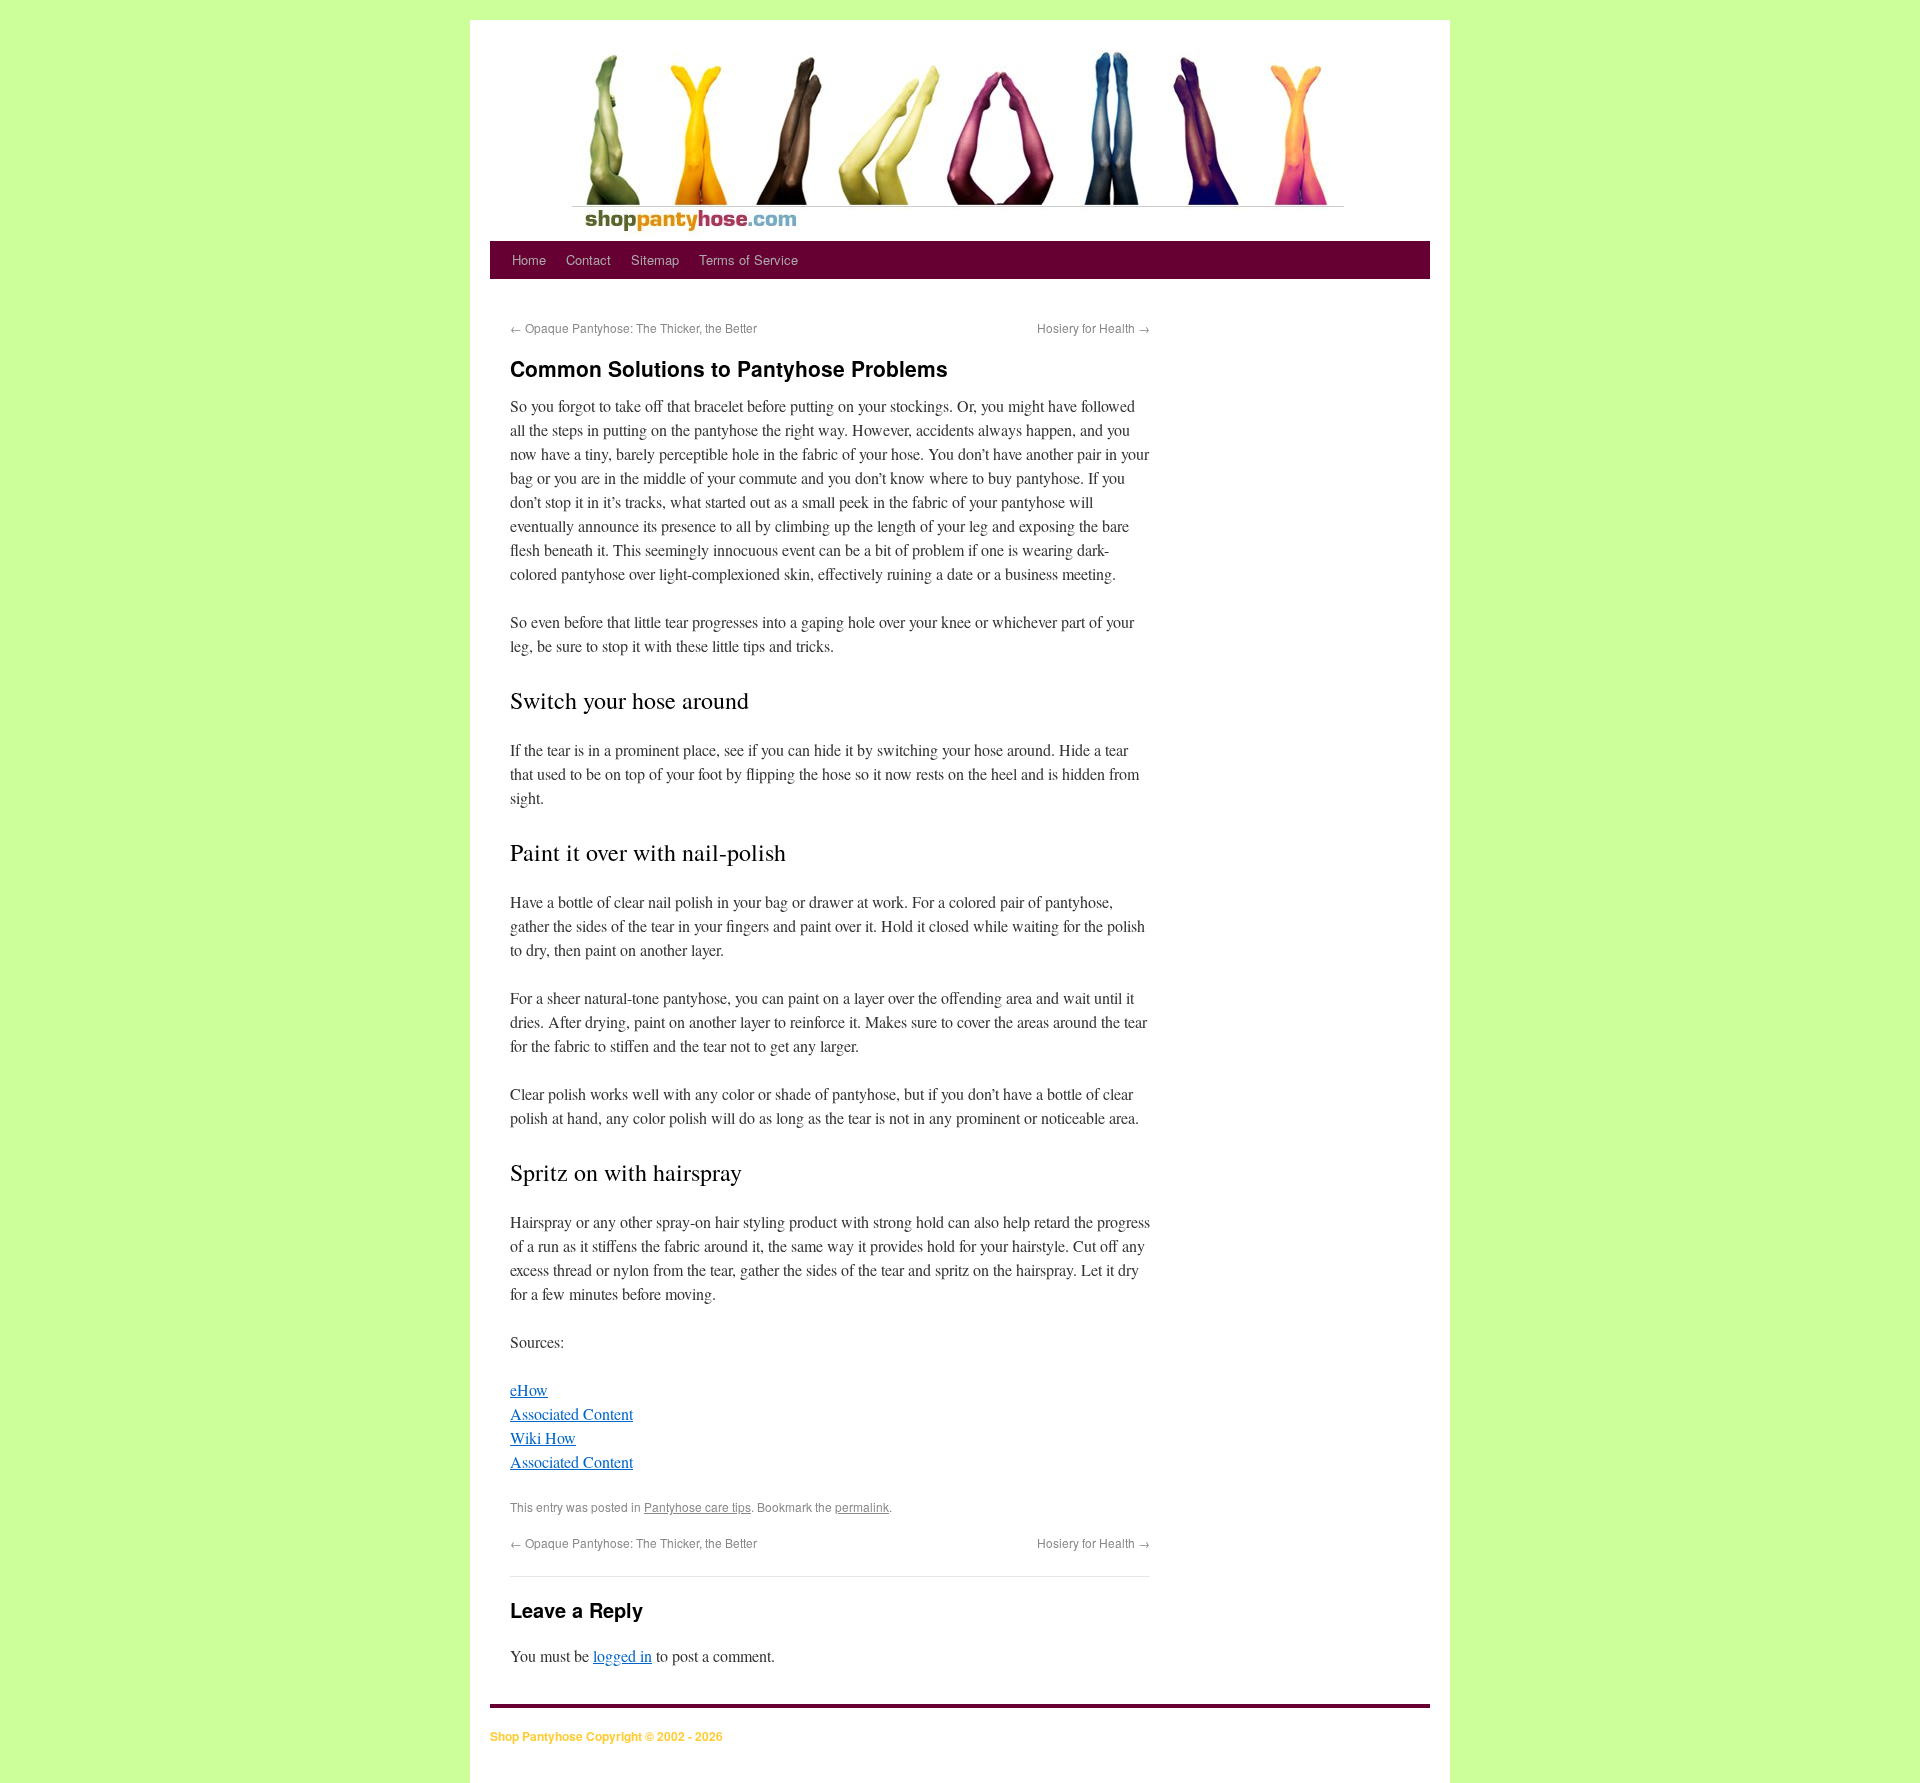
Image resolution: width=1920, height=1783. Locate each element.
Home (529, 259)
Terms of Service (748, 259)
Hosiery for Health (1093, 327)
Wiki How (543, 1437)
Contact (588, 259)
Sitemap (655, 259)
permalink (862, 1506)
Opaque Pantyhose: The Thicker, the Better (633, 327)
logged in (622, 1655)
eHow (529, 1389)
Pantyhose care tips (697, 1506)
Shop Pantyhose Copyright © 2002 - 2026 (606, 1736)
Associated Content (571, 1413)
